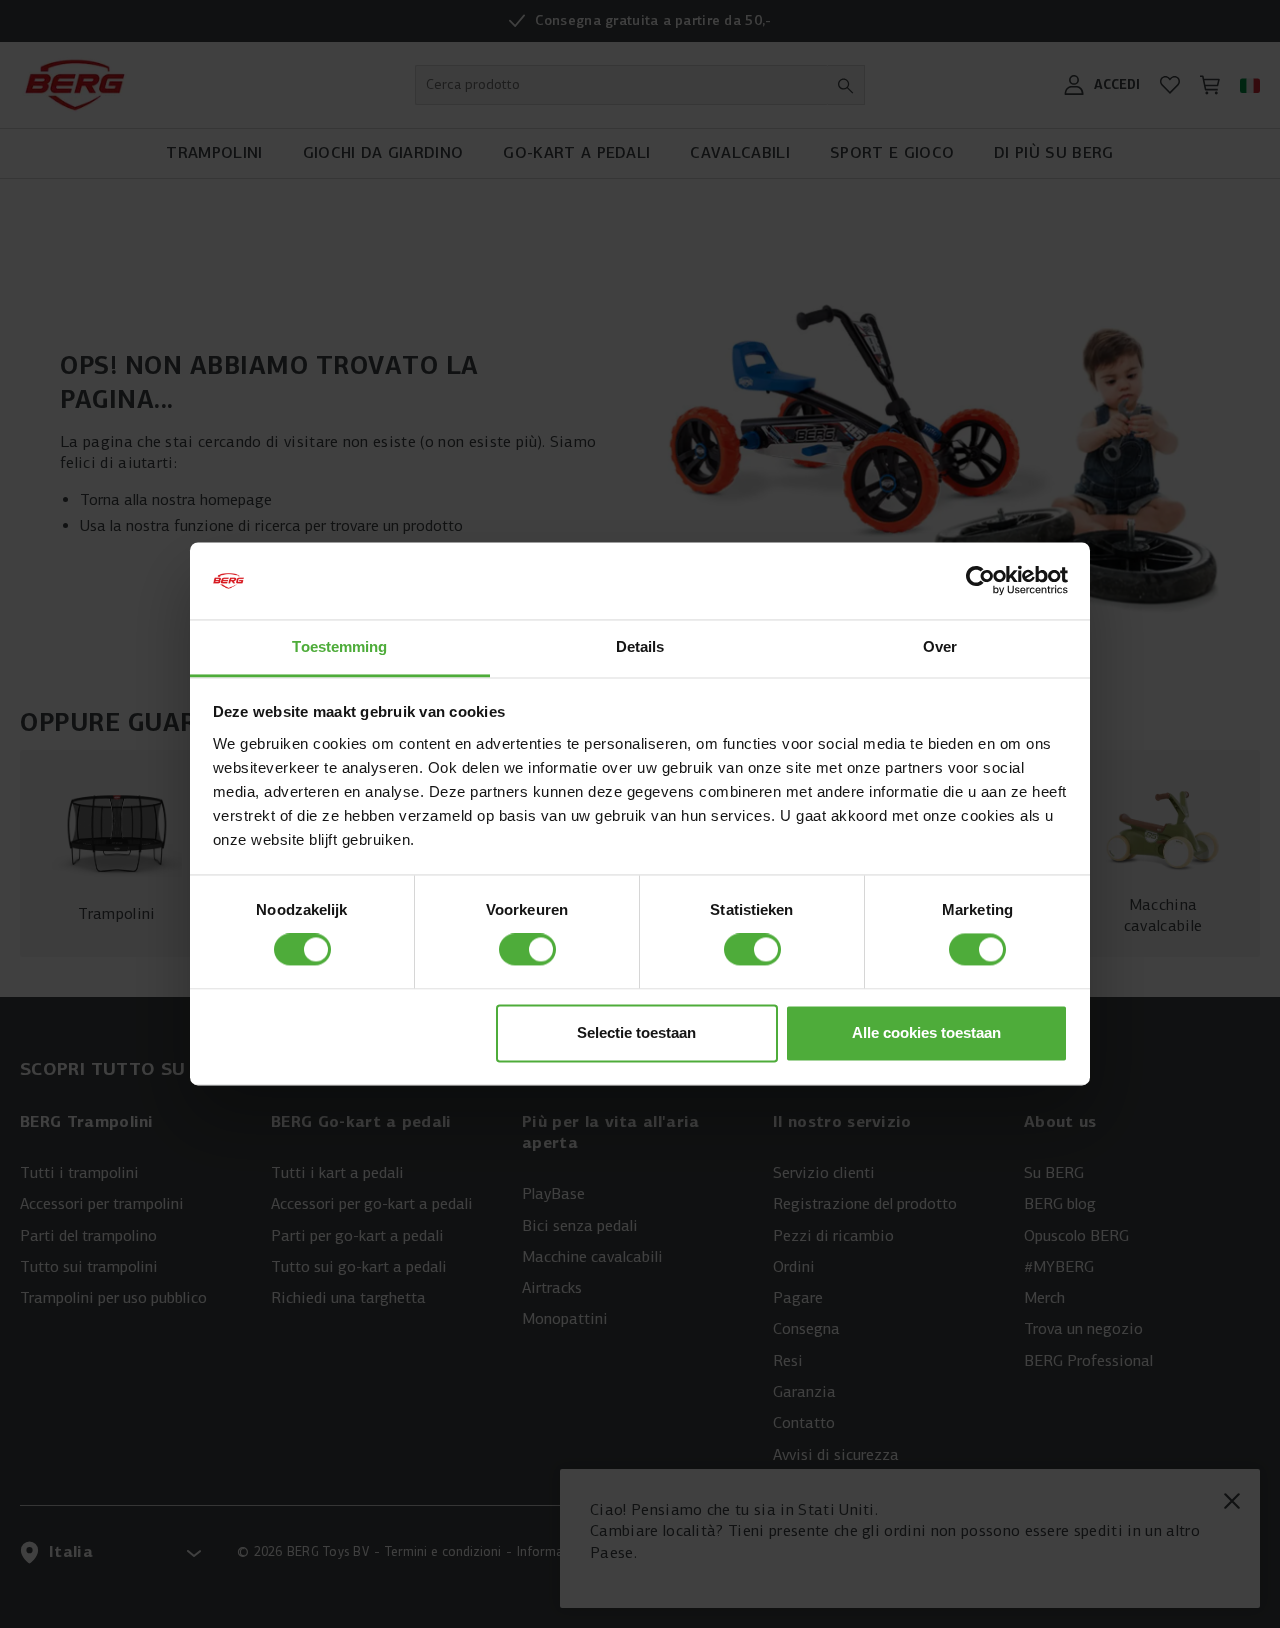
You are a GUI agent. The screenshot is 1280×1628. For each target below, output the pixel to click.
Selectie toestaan (636, 1032)
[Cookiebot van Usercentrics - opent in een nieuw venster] (980, 581)
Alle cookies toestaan (926, 1032)
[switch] (527, 950)
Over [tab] (940, 646)
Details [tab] (640, 646)
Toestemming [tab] (339, 646)
